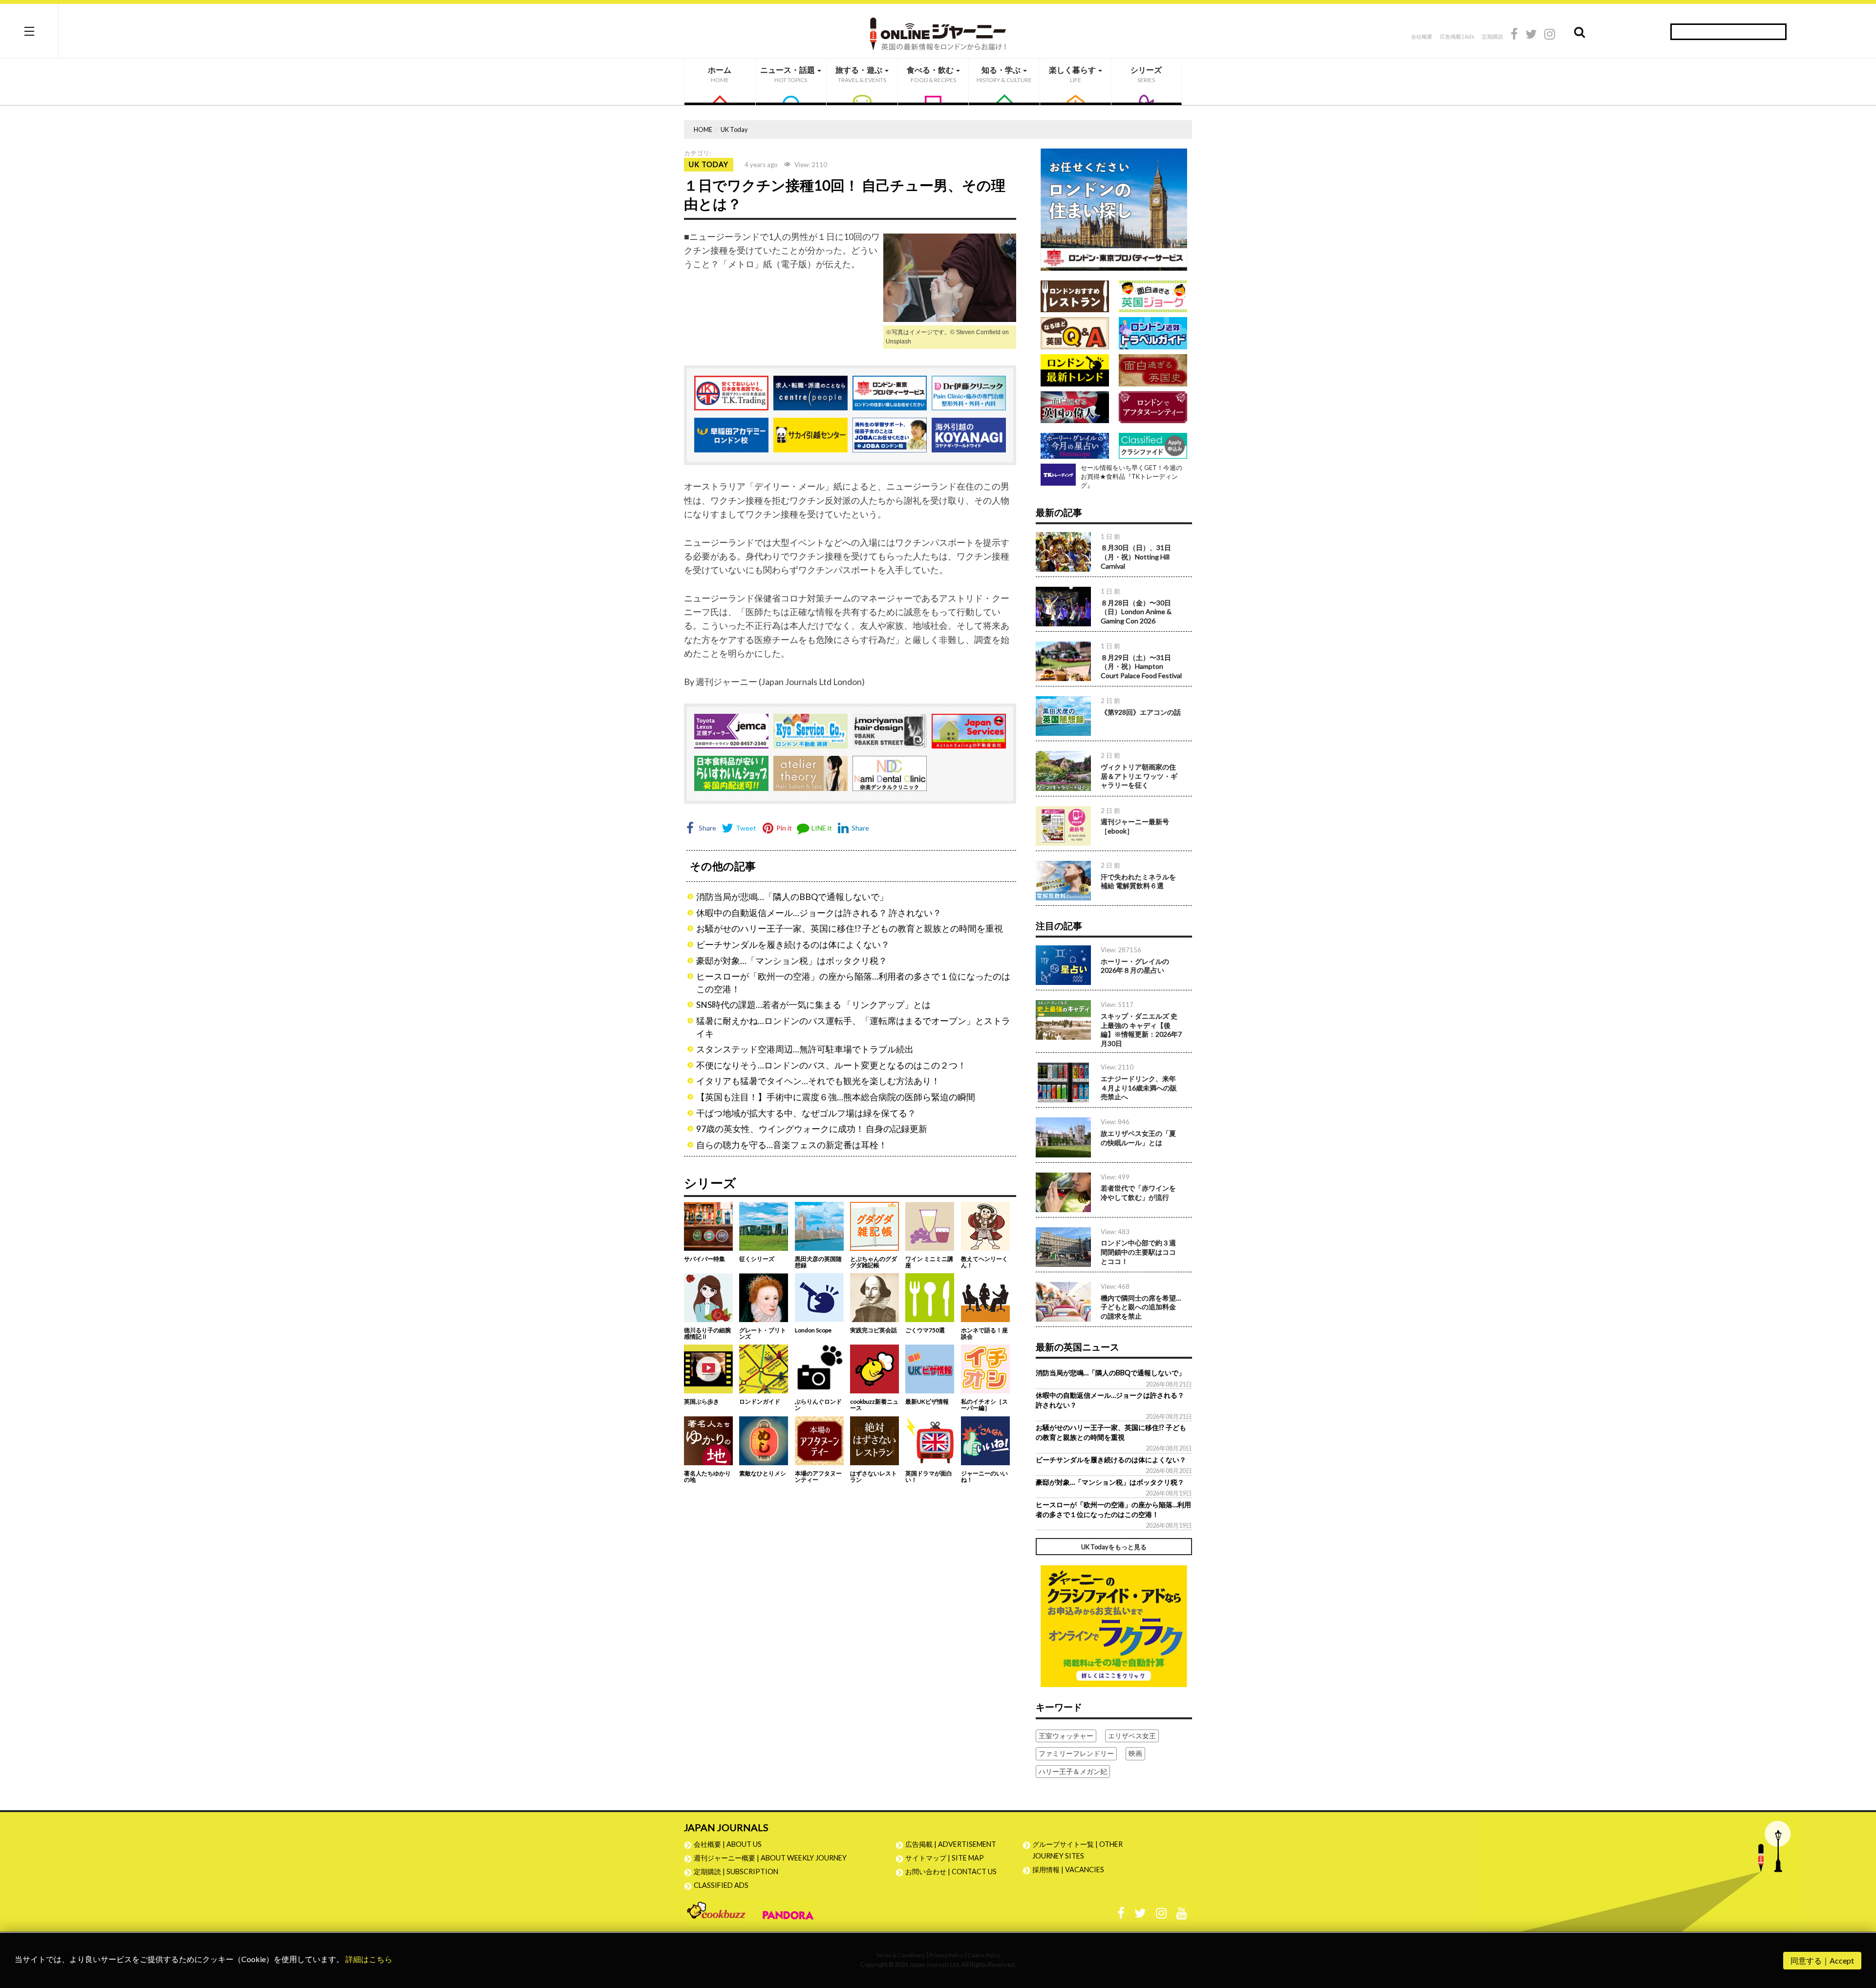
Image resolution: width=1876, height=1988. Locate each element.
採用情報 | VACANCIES (1068, 1870)
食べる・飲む (931, 74)
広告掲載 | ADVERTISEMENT (951, 1844)
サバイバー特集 (704, 1259)
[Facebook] (1514, 35)
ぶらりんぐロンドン (818, 1405)
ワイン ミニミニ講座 (929, 1262)
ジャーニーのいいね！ (984, 1476)
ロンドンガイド (760, 1401)
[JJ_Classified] (1114, 1625)
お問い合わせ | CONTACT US (951, 1871)
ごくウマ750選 (925, 1330)
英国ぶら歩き (702, 1401)
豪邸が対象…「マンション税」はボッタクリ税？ (792, 961)
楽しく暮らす (1073, 74)
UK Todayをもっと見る (1114, 1547)
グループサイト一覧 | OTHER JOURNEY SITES (1077, 1850)
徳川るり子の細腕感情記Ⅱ (707, 1333)
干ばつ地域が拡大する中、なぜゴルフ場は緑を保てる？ (806, 1113)
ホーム (720, 74)
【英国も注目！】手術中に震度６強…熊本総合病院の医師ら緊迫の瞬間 (836, 1097)
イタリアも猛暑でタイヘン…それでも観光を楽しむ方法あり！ (818, 1081)
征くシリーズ (757, 1259)
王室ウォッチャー (1066, 1736)
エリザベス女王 (1132, 1736)
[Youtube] (1182, 1915)
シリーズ (1146, 74)
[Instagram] (1550, 35)
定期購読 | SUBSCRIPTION (739, 1871)
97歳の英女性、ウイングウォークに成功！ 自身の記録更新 (812, 1129)
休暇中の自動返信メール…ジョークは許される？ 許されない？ (819, 913)
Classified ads (721, 1885)
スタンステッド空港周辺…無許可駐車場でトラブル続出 (805, 1049)
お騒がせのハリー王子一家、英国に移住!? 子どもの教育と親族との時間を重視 (850, 929)
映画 (1135, 1753)
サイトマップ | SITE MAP (945, 1858)
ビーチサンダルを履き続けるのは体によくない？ (793, 945)
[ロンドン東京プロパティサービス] (1114, 208)
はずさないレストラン (874, 1476)
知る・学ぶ (1004, 74)
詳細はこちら (369, 1959)
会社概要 (1422, 36)
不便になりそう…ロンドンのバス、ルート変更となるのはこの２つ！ (831, 1065)
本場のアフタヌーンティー (818, 1476)
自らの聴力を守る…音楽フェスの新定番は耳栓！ (792, 1145)
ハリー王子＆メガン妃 (1073, 1771)
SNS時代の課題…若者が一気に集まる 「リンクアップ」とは (813, 1005)
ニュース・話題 (788, 74)
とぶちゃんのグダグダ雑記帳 (874, 1262)
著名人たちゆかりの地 (707, 1476)
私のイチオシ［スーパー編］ (984, 1405)
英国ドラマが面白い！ (929, 1476)
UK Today (734, 129)
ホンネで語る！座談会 (984, 1333)
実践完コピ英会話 (874, 1330)
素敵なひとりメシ (763, 1473)
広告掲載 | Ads (1457, 36)
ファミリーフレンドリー (1076, 1753)
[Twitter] (1531, 35)
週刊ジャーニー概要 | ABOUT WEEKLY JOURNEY (770, 1858)
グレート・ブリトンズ (763, 1333)
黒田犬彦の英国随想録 (818, 1262)
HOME (703, 129)
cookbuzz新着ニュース (874, 1405)
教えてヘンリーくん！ (984, 1262)
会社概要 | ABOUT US (728, 1844)
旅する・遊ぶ (861, 74)
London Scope (813, 1330)
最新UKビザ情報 (927, 1401)
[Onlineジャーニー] (938, 31)
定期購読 (1492, 36)
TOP (1859, 1934)
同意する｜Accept (1822, 1960)
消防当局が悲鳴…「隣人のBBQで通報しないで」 (792, 897)
